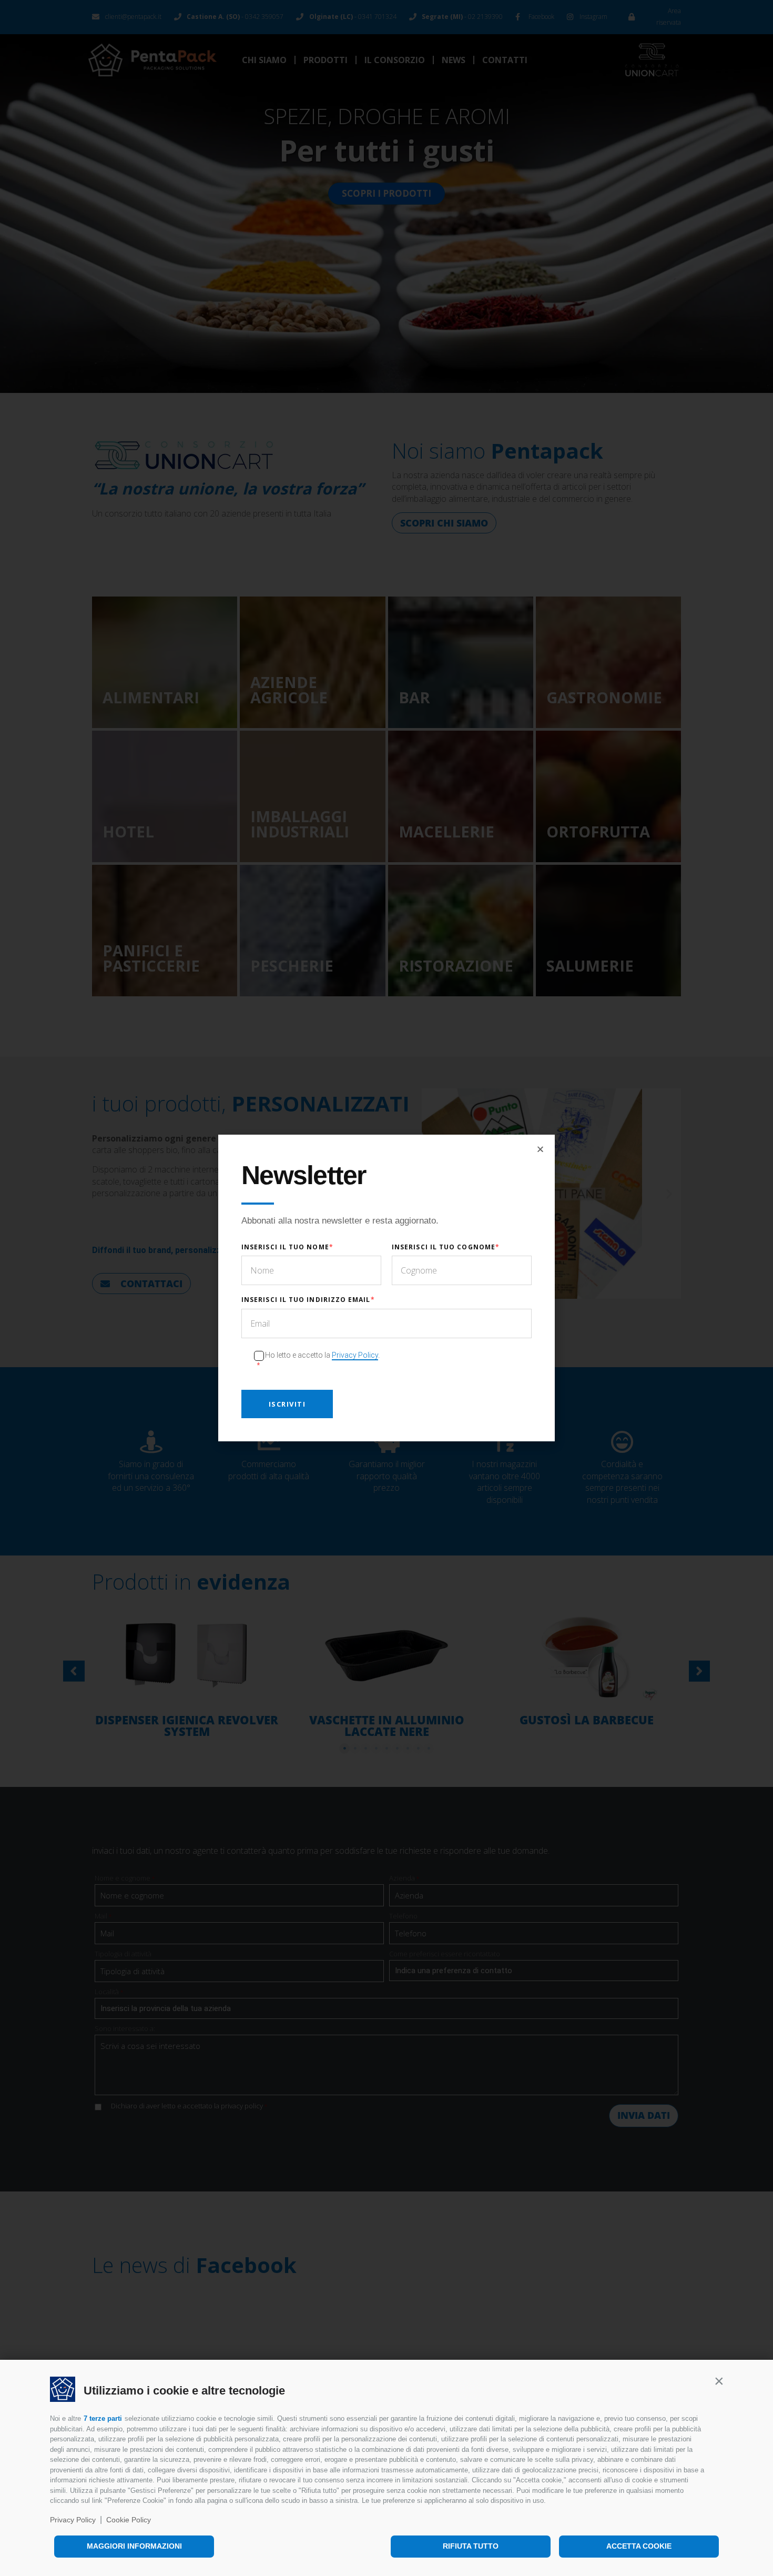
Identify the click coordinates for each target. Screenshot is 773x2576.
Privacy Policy (73, 2520)
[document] (387, 1288)
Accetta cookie (639, 2546)
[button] (719, 2381)
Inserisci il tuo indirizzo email (306, 1300)
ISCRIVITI (287, 1404)
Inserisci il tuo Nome (285, 1247)
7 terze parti (103, 2418)
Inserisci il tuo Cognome (444, 1247)
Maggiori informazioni (134, 2546)
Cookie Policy (129, 2520)
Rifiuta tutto (471, 2546)
